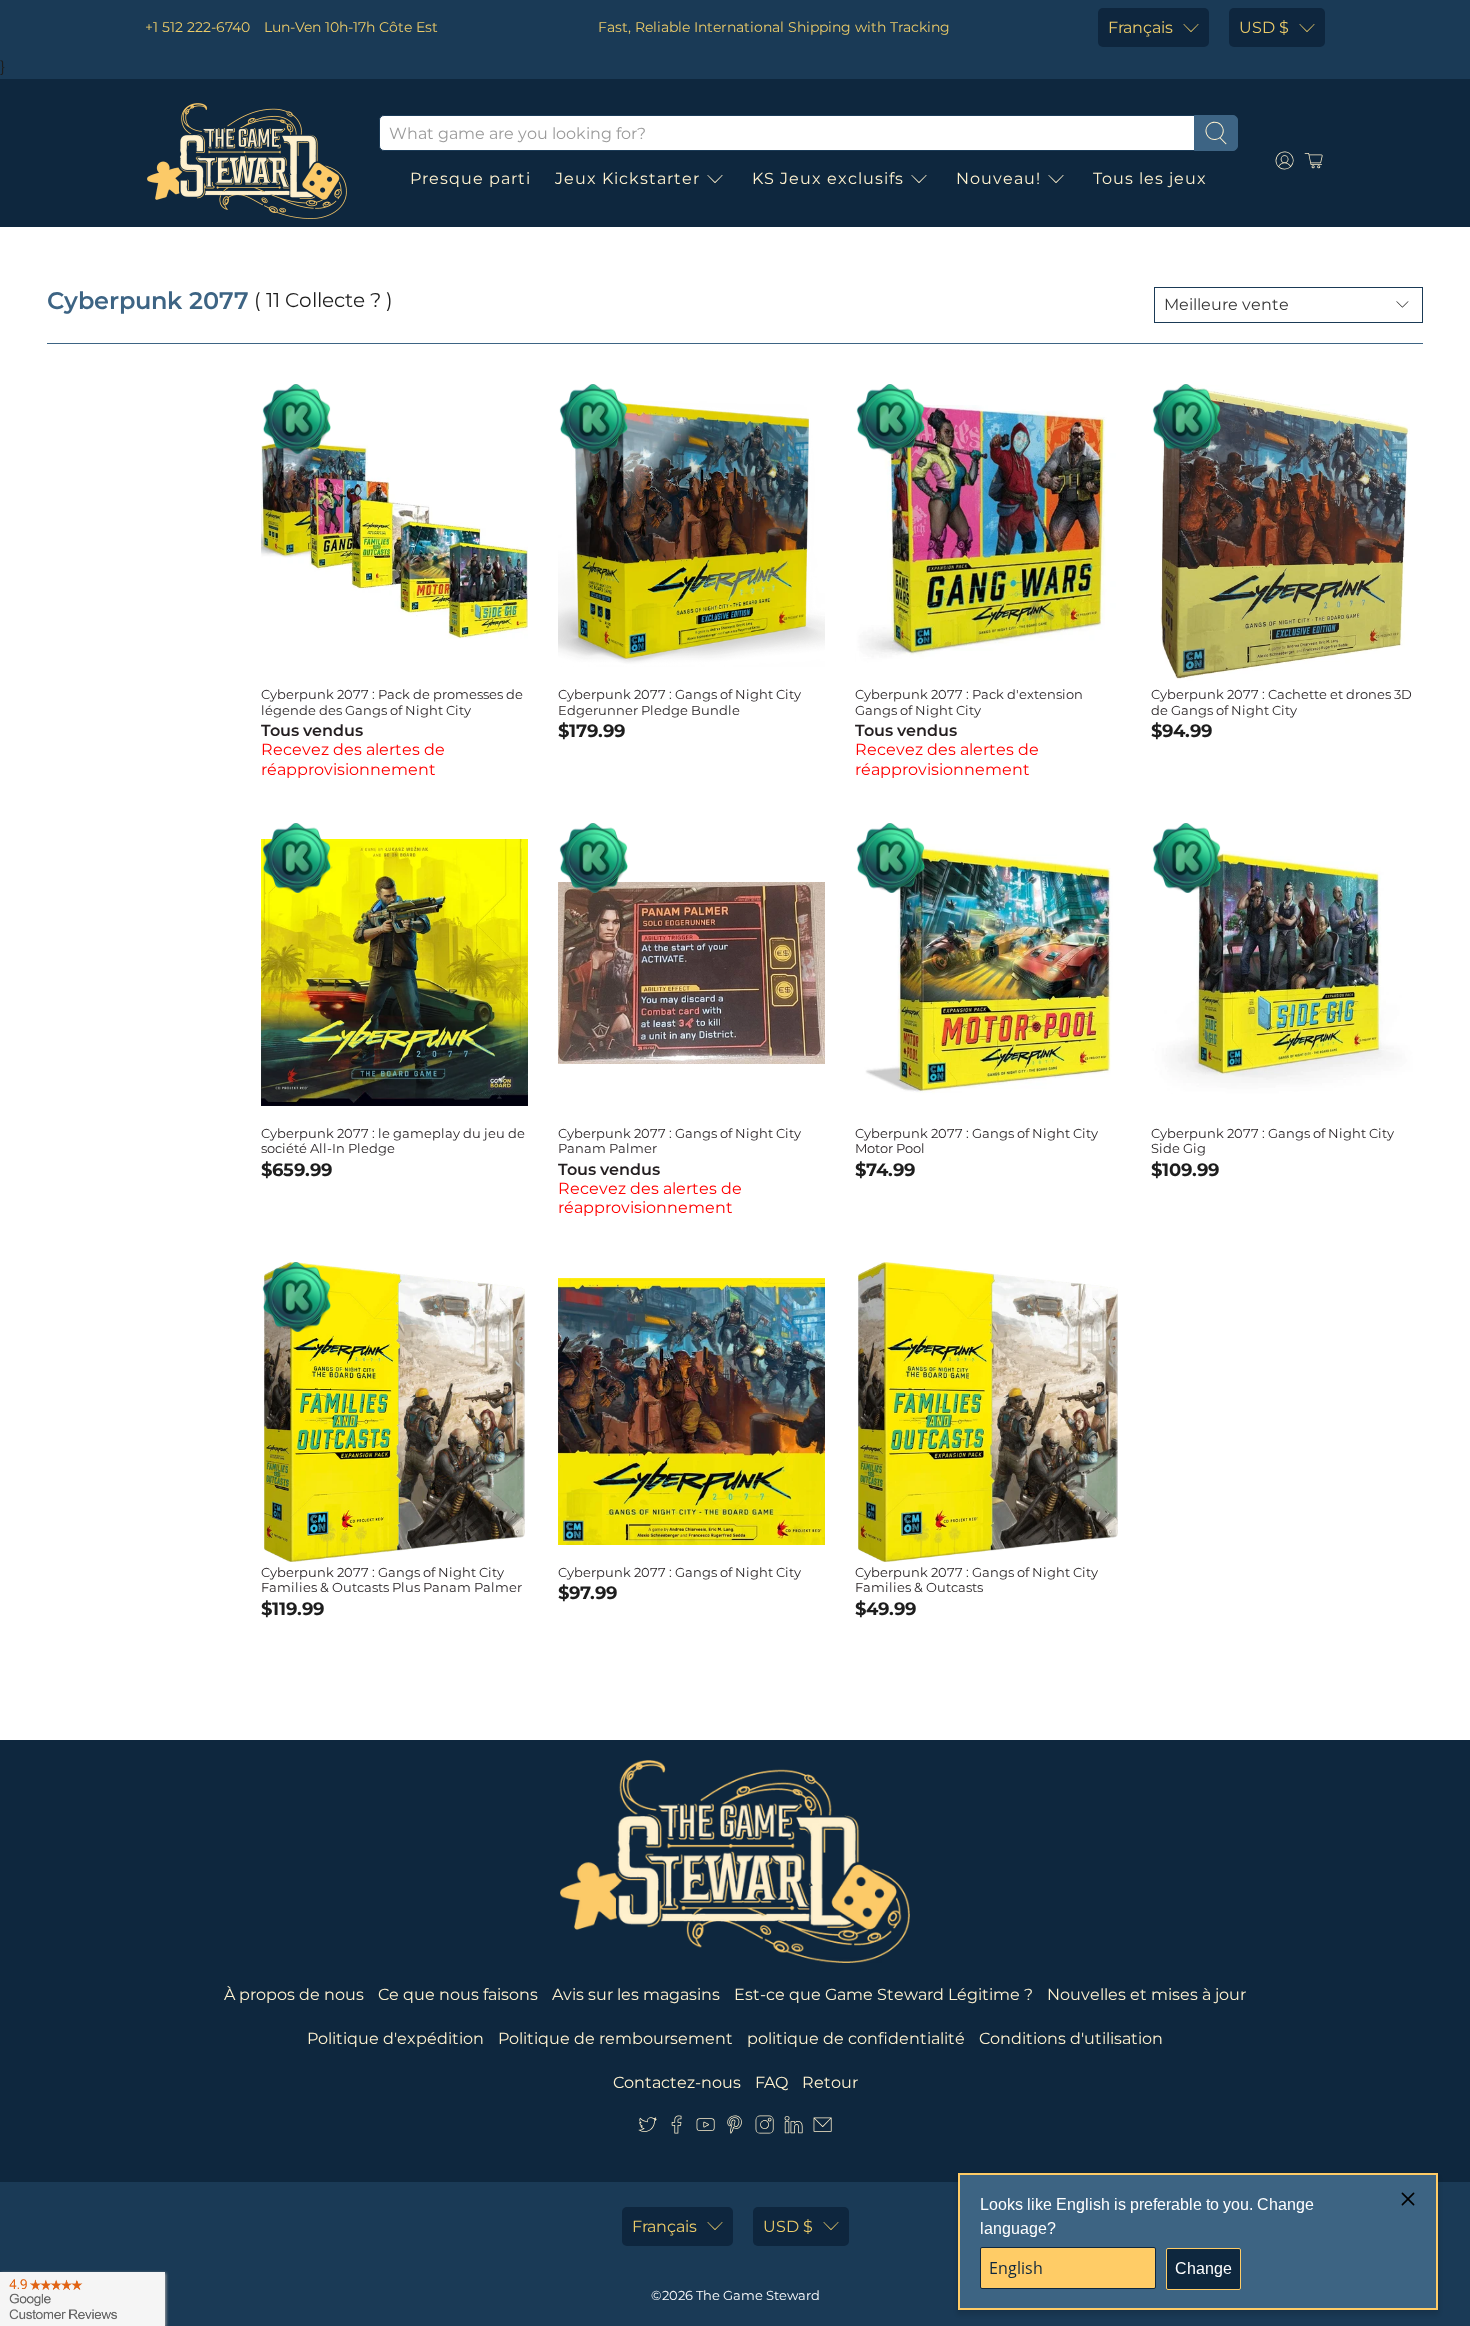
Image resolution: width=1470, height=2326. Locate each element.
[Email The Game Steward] (822, 2129)
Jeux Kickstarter (627, 178)
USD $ (1264, 27)
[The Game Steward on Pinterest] (734, 2129)
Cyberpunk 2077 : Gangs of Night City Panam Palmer (679, 1141)
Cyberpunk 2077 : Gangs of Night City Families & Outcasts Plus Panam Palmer (391, 1580)
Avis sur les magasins (636, 1994)
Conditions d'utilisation (1071, 2038)
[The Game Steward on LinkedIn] (793, 2129)
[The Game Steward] (247, 161)
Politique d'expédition (395, 2038)
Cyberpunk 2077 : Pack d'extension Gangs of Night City (969, 702)
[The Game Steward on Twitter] (647, 2129)
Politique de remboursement (615, 2038)
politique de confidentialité (856, 2038)
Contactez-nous (677, 2082)
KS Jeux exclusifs (828, 178)
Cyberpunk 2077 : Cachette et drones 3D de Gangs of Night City (1281, 702)
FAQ (771, 2082)
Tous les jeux (1150, 178)
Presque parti (470, 178)
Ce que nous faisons (458, 1994)
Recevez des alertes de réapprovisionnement (353, 759)
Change (1203, 2268)
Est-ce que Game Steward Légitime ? (883, 1994)
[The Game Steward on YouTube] (705, 2129)
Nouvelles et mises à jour (1146, 1994)
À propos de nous (294, 1994)
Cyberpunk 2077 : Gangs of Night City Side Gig (1272, 1141)
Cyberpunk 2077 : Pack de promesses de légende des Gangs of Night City (392, 702)
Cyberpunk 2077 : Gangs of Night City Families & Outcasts (976, 1580)
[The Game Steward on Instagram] (764, 2129)
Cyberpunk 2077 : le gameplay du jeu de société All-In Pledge (393, 1141)
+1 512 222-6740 (197, 27)
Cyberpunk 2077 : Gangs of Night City (679, 1572)
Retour (830, 2082)
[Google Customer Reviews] (82, 2299)
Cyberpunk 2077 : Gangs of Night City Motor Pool (976, 1141)
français (1140, 27)
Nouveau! (998, 178)
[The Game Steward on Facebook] (676, 2129)
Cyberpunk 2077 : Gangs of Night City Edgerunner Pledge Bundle (679, 702)
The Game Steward (758, 2295)
